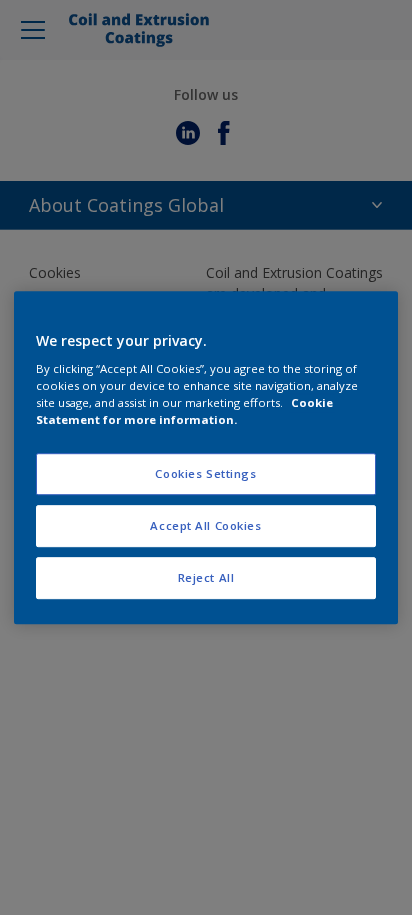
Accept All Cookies (205, 525)
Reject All (206, 577)
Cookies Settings (205, 474)
